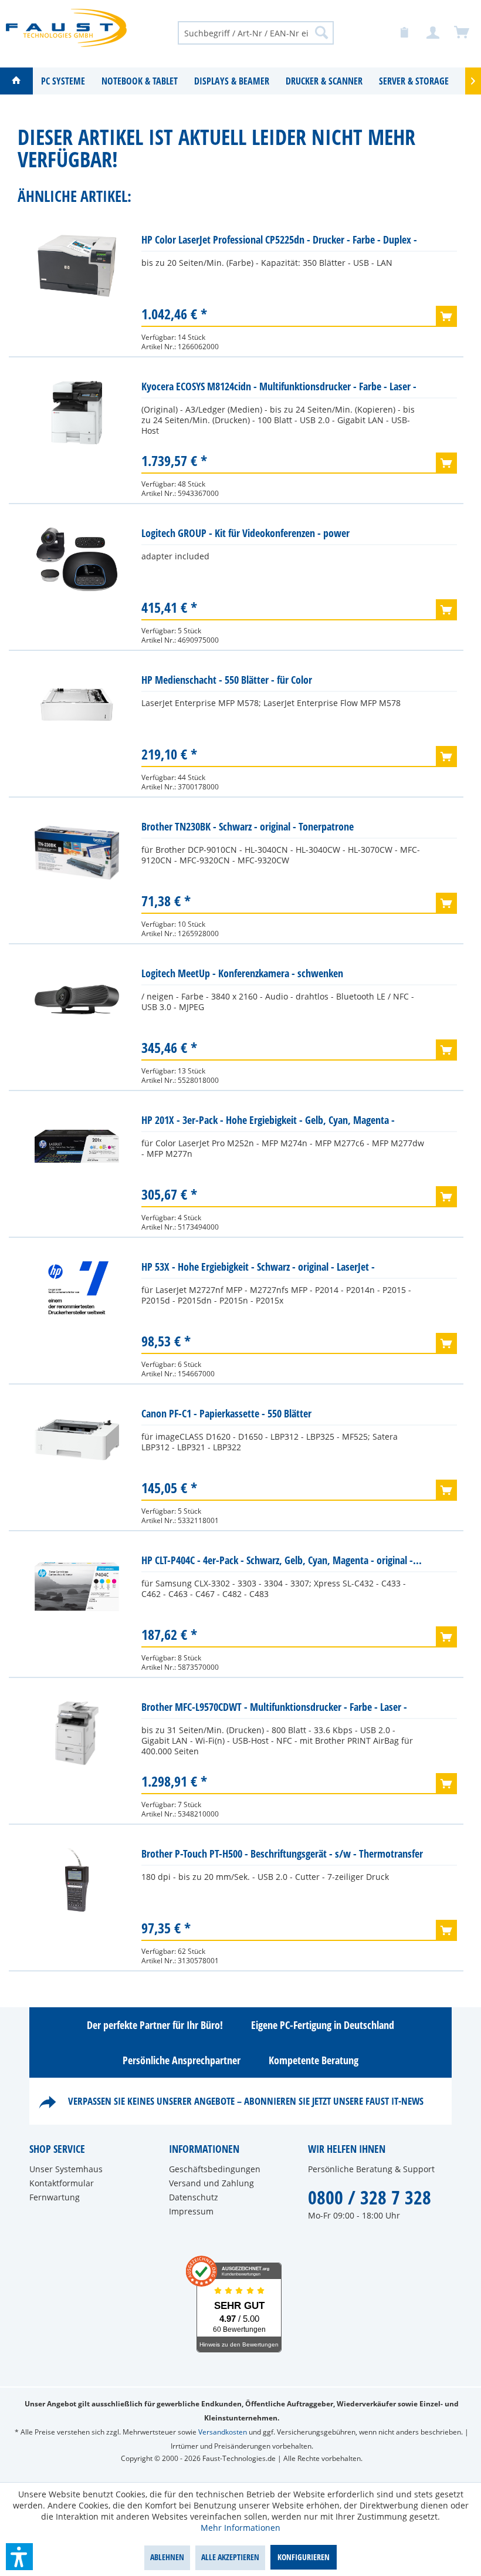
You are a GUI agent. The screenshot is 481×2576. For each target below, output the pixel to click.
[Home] (16, 81)
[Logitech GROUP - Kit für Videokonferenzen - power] (77, 559)
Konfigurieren (304, 2557)
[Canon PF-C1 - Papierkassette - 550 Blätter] (77, 1440)
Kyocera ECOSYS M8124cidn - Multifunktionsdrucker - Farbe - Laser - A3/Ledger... (279, 389)
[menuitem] (256, 32)
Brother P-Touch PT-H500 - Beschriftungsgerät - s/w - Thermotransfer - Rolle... (282, 1856)
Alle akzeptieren (230, 2557)
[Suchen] (321, 32)
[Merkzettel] (405, 33)
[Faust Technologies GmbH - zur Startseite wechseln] (66, 32)
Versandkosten (223, 2432)
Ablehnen (167, 2557)
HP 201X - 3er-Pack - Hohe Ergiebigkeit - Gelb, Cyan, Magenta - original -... (268, 1122)
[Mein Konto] (433, 33)
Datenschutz (194, 2197)
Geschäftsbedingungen (215, 2169)
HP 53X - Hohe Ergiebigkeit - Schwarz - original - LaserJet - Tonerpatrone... (258, 1269)
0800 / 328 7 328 (370, 2197)
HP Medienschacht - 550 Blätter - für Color (227, 680)
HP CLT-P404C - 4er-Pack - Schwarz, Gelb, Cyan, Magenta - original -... (282, 1560)
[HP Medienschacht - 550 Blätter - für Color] (77, 706)
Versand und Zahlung (211, 2183)
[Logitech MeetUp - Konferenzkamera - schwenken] (77, 1000)
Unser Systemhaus (66, 2169)
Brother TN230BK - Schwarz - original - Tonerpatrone (248, 826)
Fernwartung (55, 2197)
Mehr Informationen (240, 2528)
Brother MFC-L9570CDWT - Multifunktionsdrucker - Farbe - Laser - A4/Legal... (274, 1709)
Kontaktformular (62, 2183)
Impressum (191, 2211)
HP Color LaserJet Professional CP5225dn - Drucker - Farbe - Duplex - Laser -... (279, 242)
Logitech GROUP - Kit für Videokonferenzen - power (245, 533)
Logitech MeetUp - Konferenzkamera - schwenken (242, 973)
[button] (19, 2557)
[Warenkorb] (462, 33)
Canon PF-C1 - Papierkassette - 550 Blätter (226, 1413)
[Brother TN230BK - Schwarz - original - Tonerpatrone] (77, 853)
